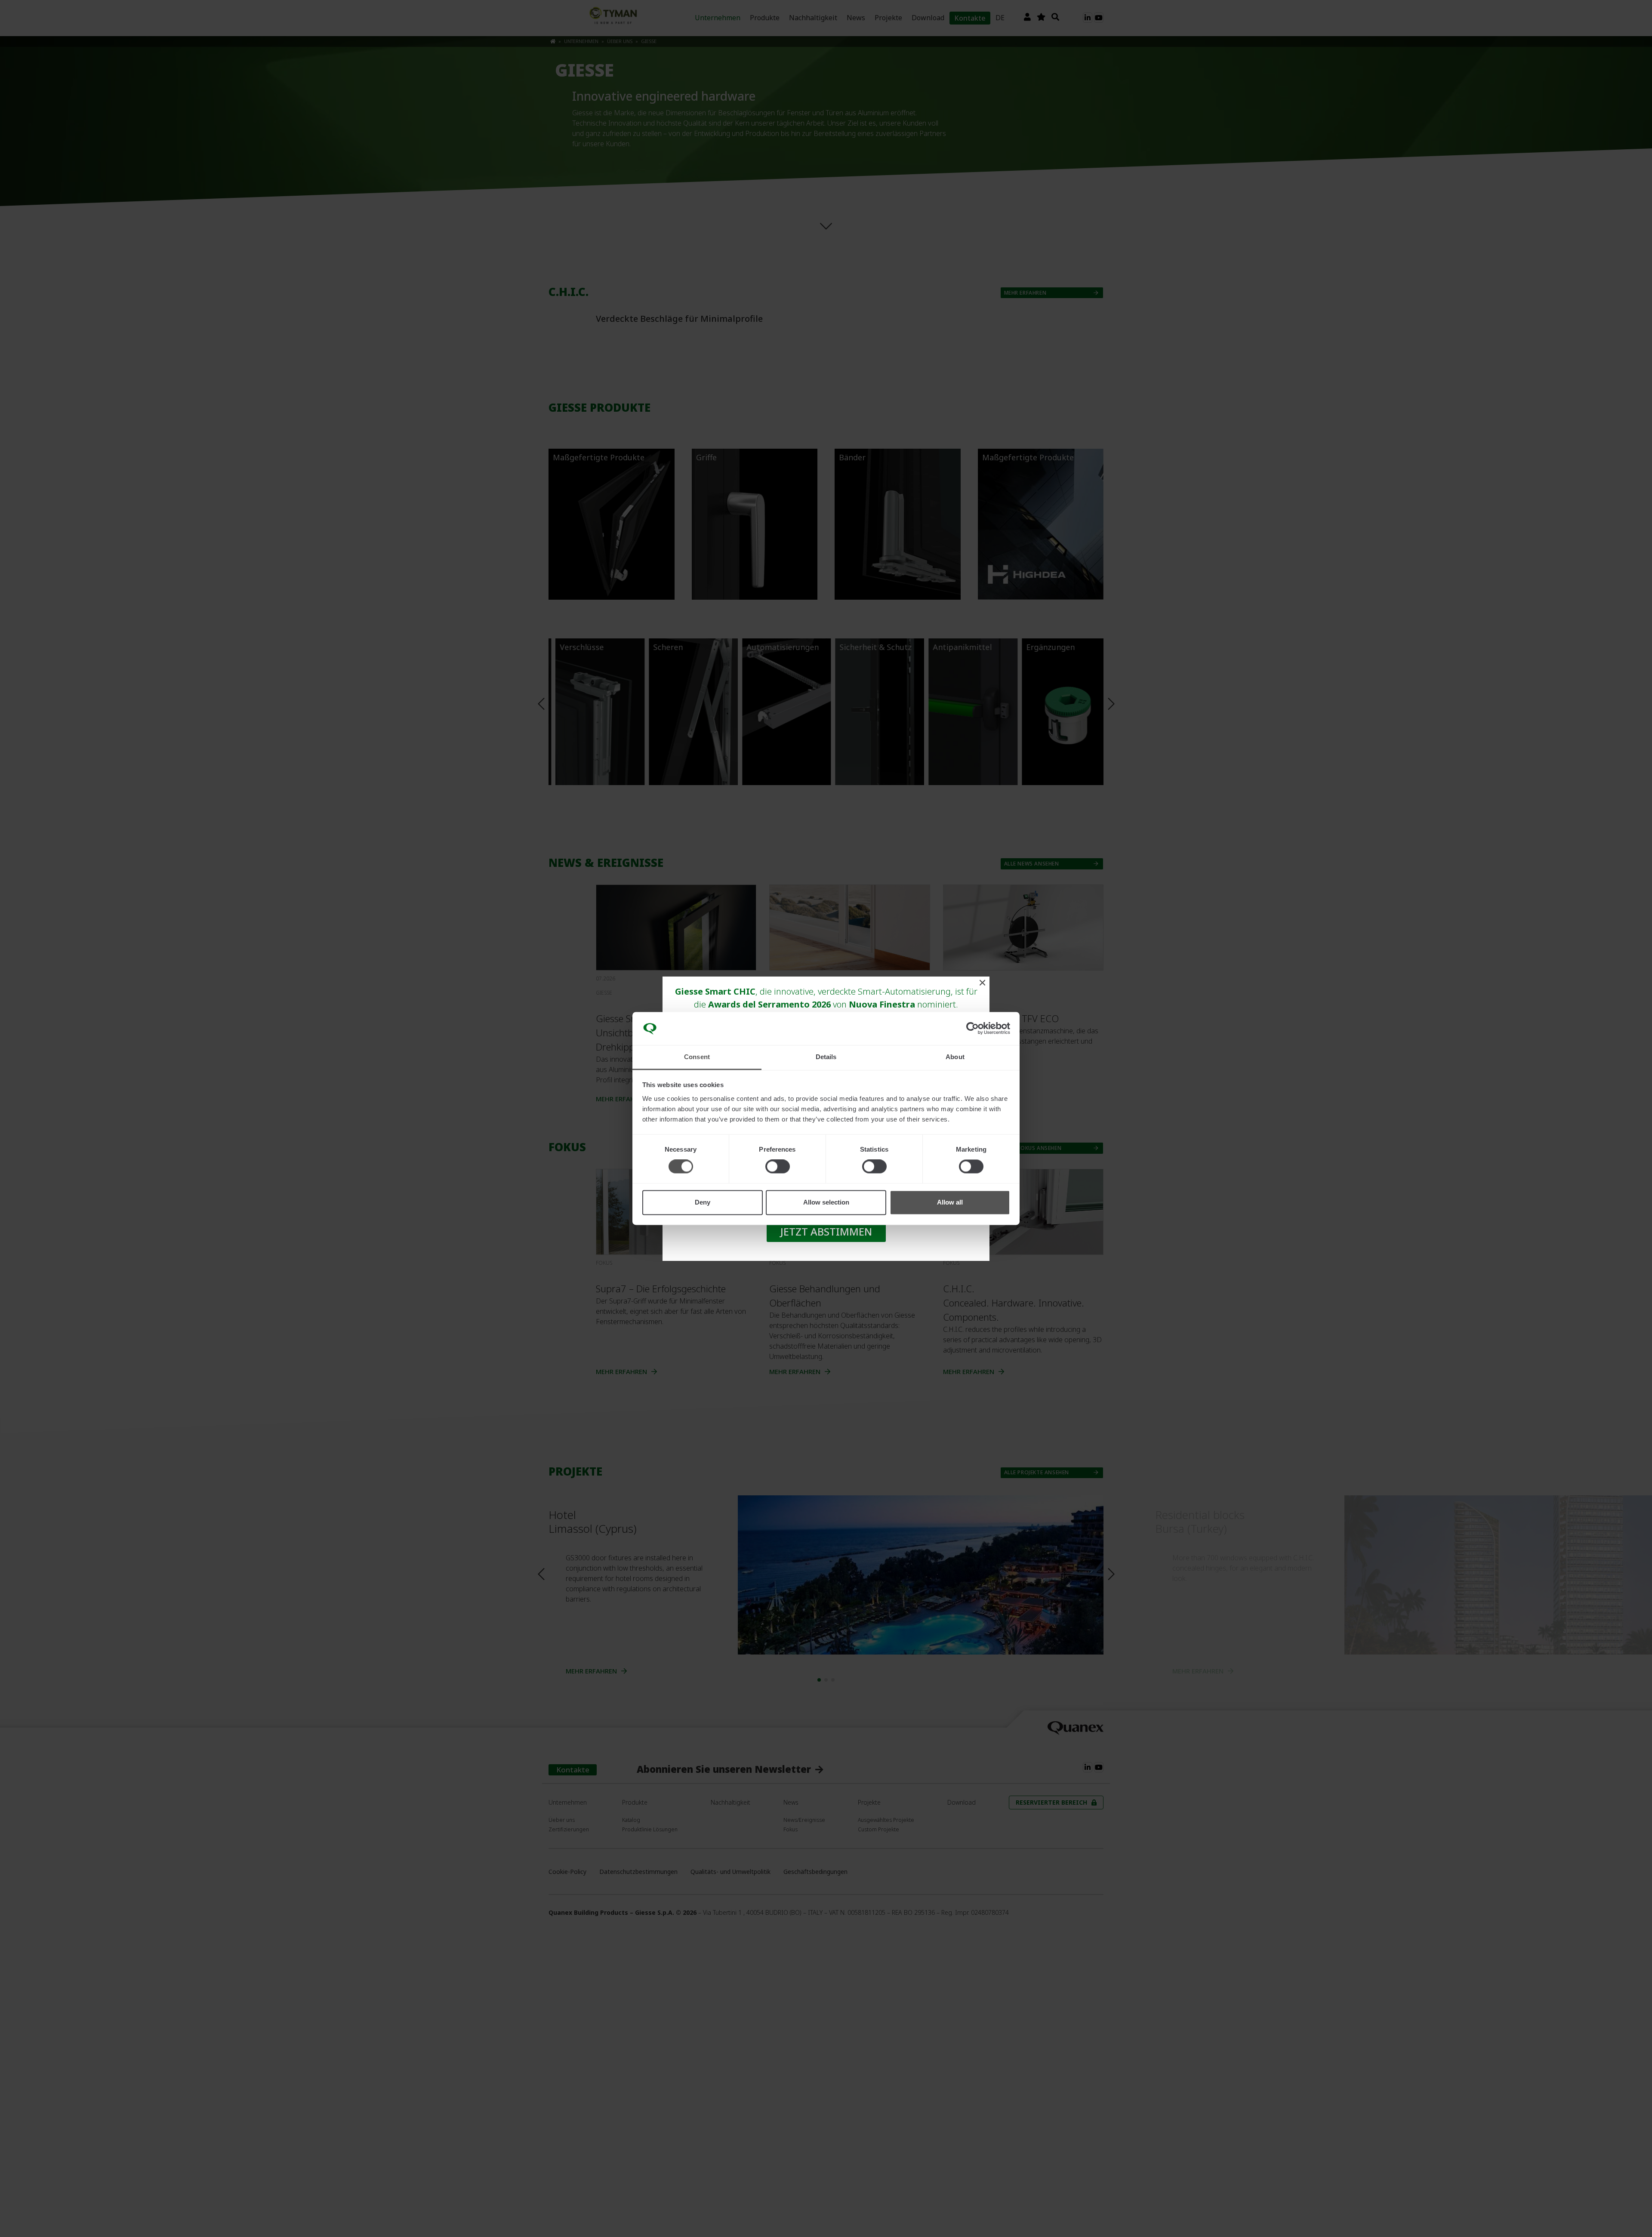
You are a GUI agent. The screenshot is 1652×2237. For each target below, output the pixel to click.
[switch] (778, 1167)
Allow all (950, 1202)
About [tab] (955, 1057)
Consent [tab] (697, 1057)
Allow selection (826, 1202)
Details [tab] (826, 1057)
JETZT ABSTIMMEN (826, 1231)
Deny (703, 1202)
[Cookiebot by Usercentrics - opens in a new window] (972, 1029)
